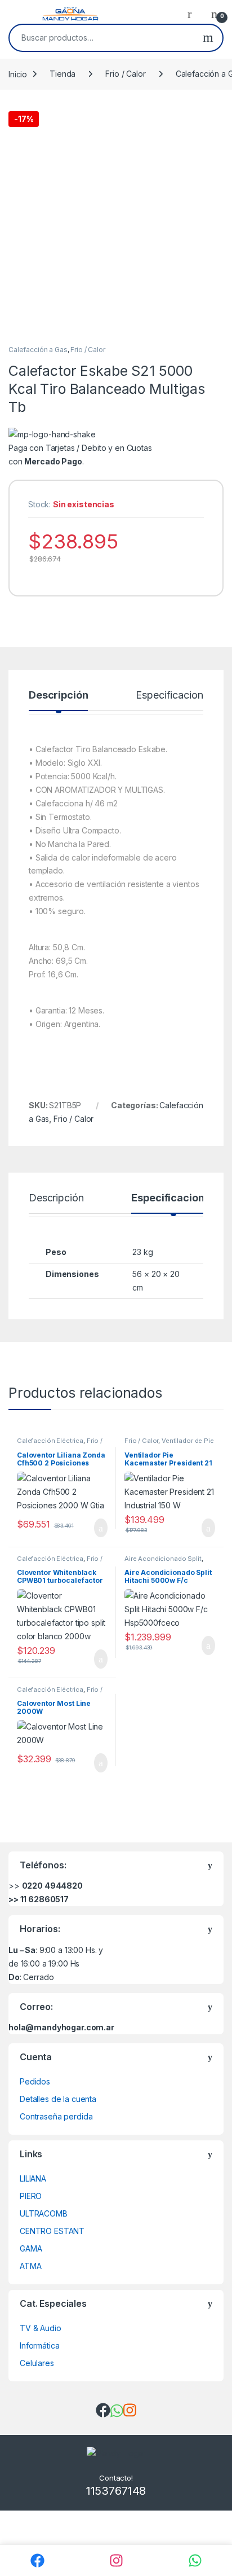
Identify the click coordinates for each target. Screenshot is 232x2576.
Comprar (92, 1528)
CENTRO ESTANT (52, 2231)
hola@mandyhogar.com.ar (61, 2027)
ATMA (30, 2266)
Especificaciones (175, 695)
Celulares (37, 2363)
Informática (39, 2345)
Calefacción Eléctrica (50, 1441)
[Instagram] (116, 2560)
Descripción (58, 695)
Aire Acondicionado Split (163, 1559)
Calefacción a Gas (38, 350)
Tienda (63, 74)
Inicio (18, 74)
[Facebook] (37, 2560)
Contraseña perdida (56, 2116)
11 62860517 (44, 1899)
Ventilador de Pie (188, 1441)
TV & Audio (41, 2328)
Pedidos (35, 2081)
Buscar (208, 38)
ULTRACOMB (44, 2213)
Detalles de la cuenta (58, 2099)
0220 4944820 (52, 1886)
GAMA (31, 2248)
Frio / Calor (125, 74)
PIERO (31, 2196)
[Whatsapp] (195, 2560)
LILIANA (33, 2178)
